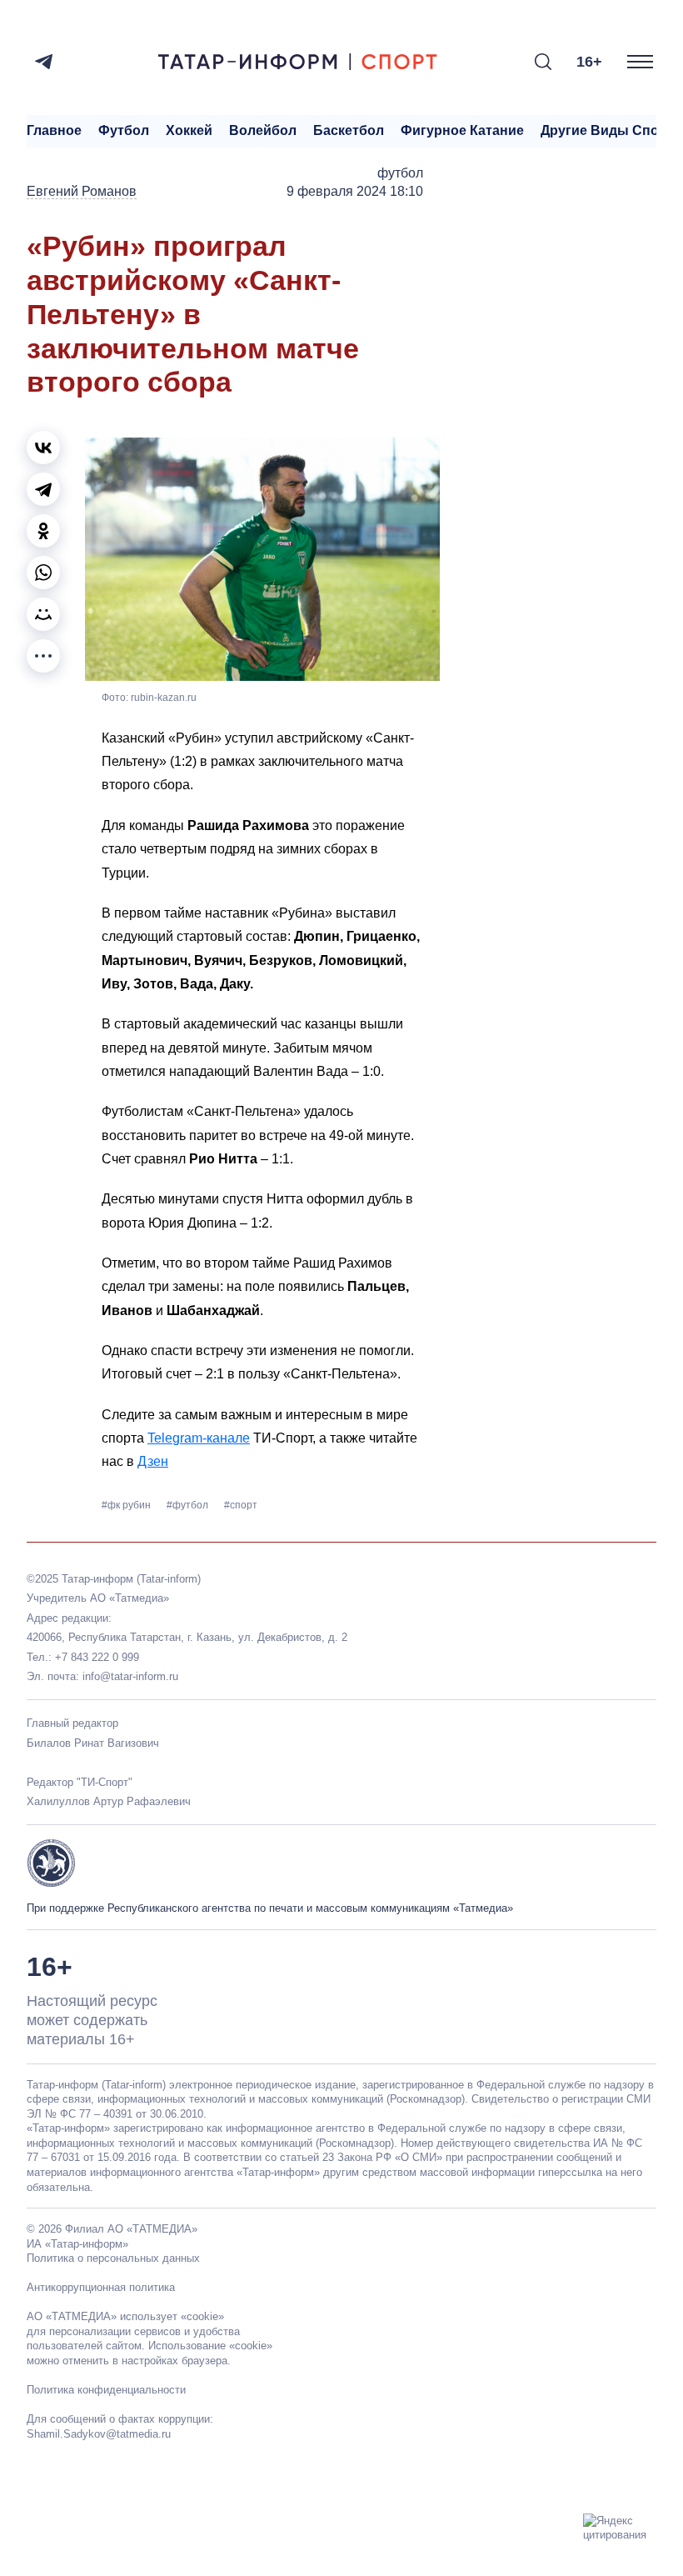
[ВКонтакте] (43, 448)
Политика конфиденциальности (106, 2390)
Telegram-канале (199, 1438)
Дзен (153, 1461)
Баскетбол (349, 130)
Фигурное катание (462, 130)
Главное (54, 130)
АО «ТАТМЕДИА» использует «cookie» (125, 2316)
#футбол (189, 1505)
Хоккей (189, 130)
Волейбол (263, 130)
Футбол (124, 130)
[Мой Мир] (43, 614)
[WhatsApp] (43, 573)
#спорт (241, 1505)
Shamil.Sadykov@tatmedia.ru (99, 2434)
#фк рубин (127, 1505)
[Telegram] (44, 62)
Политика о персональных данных (113, 2258)
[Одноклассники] (43, 531)
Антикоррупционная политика (101, 2287)
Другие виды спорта (611, 130)
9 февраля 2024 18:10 (355, 191)
